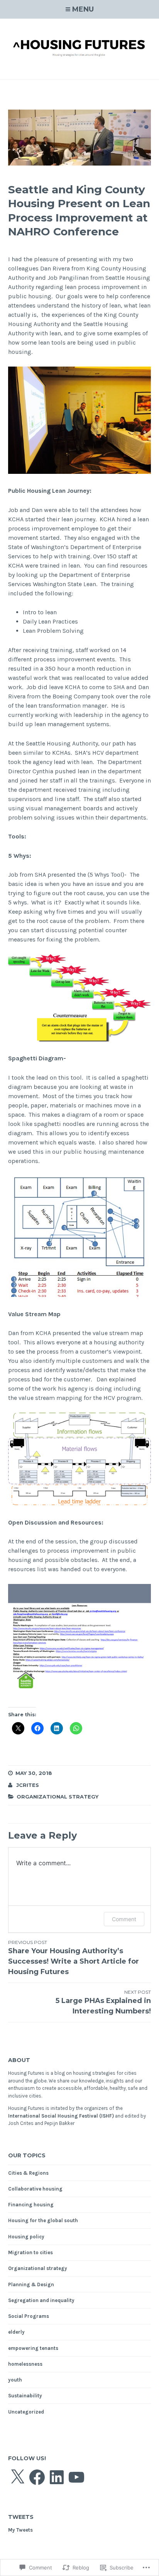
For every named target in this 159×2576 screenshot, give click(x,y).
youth (15, 2380)
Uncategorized (26, 2412)
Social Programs (29, 2316)
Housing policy (26, 2237)
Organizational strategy (58, 1797)
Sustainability (25, 2396)
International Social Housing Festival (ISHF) (61, 2116)
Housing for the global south (43, 2220)
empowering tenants (33, 2348)
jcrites (28, 1785)
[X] (17, 2477)
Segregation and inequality (41, 2300)
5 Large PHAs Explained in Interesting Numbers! (103, 2002)
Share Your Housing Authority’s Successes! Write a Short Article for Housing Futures (74, 1958)
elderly (16, 2332)
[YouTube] (76, 2477)
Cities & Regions (28, 2173)
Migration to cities (30, 2252)
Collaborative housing (35, 2189)
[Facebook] (37, 2477)
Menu (83, 9)
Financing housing (31, 2205)
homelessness (25, 2364)
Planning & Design (31, 2284)
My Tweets (20, 2530)
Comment (124, 1919)
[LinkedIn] (57, 2477)
